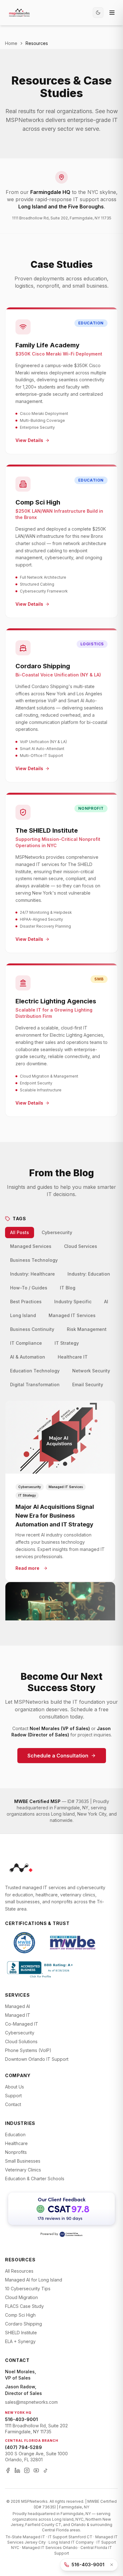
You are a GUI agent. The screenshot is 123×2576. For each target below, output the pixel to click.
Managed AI (18, 2006)
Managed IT (18, 2015)
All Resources (19, 2271)
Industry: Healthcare (32, 1274)
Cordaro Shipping (23, 2324)
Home (11, 43)
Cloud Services (81, 1246)
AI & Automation (28, 1357)
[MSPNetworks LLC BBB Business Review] (40, 1969)
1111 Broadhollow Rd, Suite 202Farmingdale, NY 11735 (36, 2429)
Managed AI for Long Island (34, 2280)
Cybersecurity (57, 1232)
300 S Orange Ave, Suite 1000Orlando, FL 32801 (36, 2457)
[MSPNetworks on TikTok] (46, 2470)
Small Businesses (23, 2161)
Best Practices (26, 1302)
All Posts (20, 1232)
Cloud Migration (21, 2297)
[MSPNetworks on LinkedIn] (17, 2470)
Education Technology (35, 1371)
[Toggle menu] (112, 13)
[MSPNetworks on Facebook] (8, 2470)
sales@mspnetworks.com (31, 2402)
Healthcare (16, 2143)
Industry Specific (73, 1302)
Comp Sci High (20, 2315)
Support (13, 2096)
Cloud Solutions (21, 2041)
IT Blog (68, 1288)
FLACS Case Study (24, 2306)
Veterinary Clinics (23, 2170)
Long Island (23, 1315)
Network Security (91, 1371)
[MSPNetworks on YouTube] (36, 2470)
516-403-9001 (21, 2419)
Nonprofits (16, 2152)
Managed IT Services (72, 1315)
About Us (15, 2087)
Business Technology (34, 1260)
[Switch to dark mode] (98, 13)
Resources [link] (37, 43)
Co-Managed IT (22, 2024)
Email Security (88, 1385)
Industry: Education (89, 1274)
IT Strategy (67, 1343)
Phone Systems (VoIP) (28, 2050)
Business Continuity (32, 1329)
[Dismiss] (112, 2565)
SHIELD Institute (21, 2333)
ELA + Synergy (20, 2341)
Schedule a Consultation (58, 1756)
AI (106, 1302)
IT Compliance (26, 1343)
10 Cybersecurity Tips (28, 2289)
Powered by (49, 2234)
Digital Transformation (35, 1385)
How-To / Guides (29, 1288)
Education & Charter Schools (35, 2179)
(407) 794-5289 (23, 2447)
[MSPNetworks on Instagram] (27, 2470)
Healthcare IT (73, 1357)
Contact (13, 2104)
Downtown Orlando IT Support (37, 2059)
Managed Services (31, 1246)
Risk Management (87, 1329)
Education (15, 2135)
